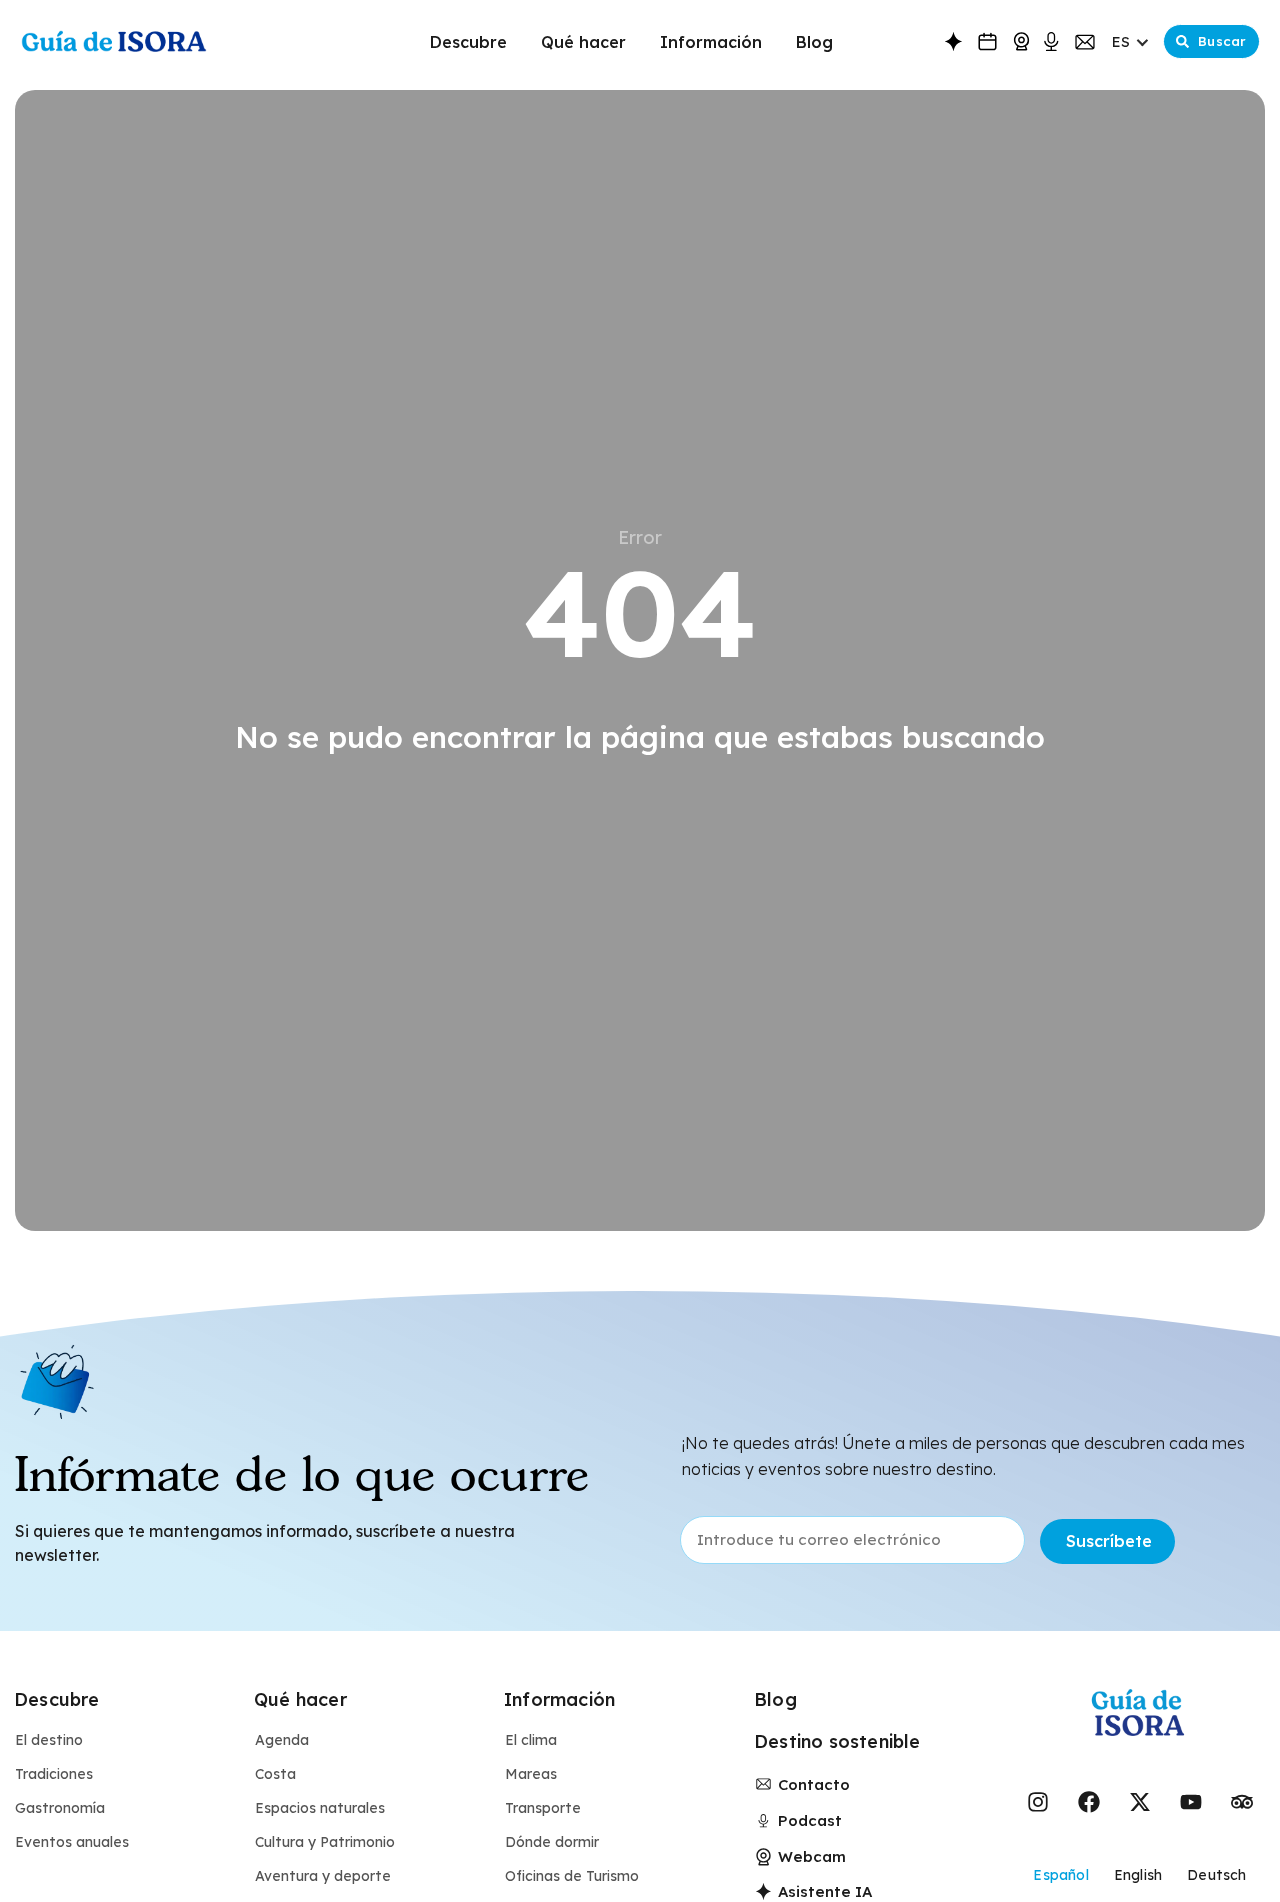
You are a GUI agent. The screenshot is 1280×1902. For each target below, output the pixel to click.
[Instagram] (1038, 1802)
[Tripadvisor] (1242, 1802)
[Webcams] (1021, 41)
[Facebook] (1089, 1802)
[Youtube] (1191, 1802)
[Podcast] (1051, 42)
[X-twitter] (1140, 1802)
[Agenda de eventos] (987, 41)
